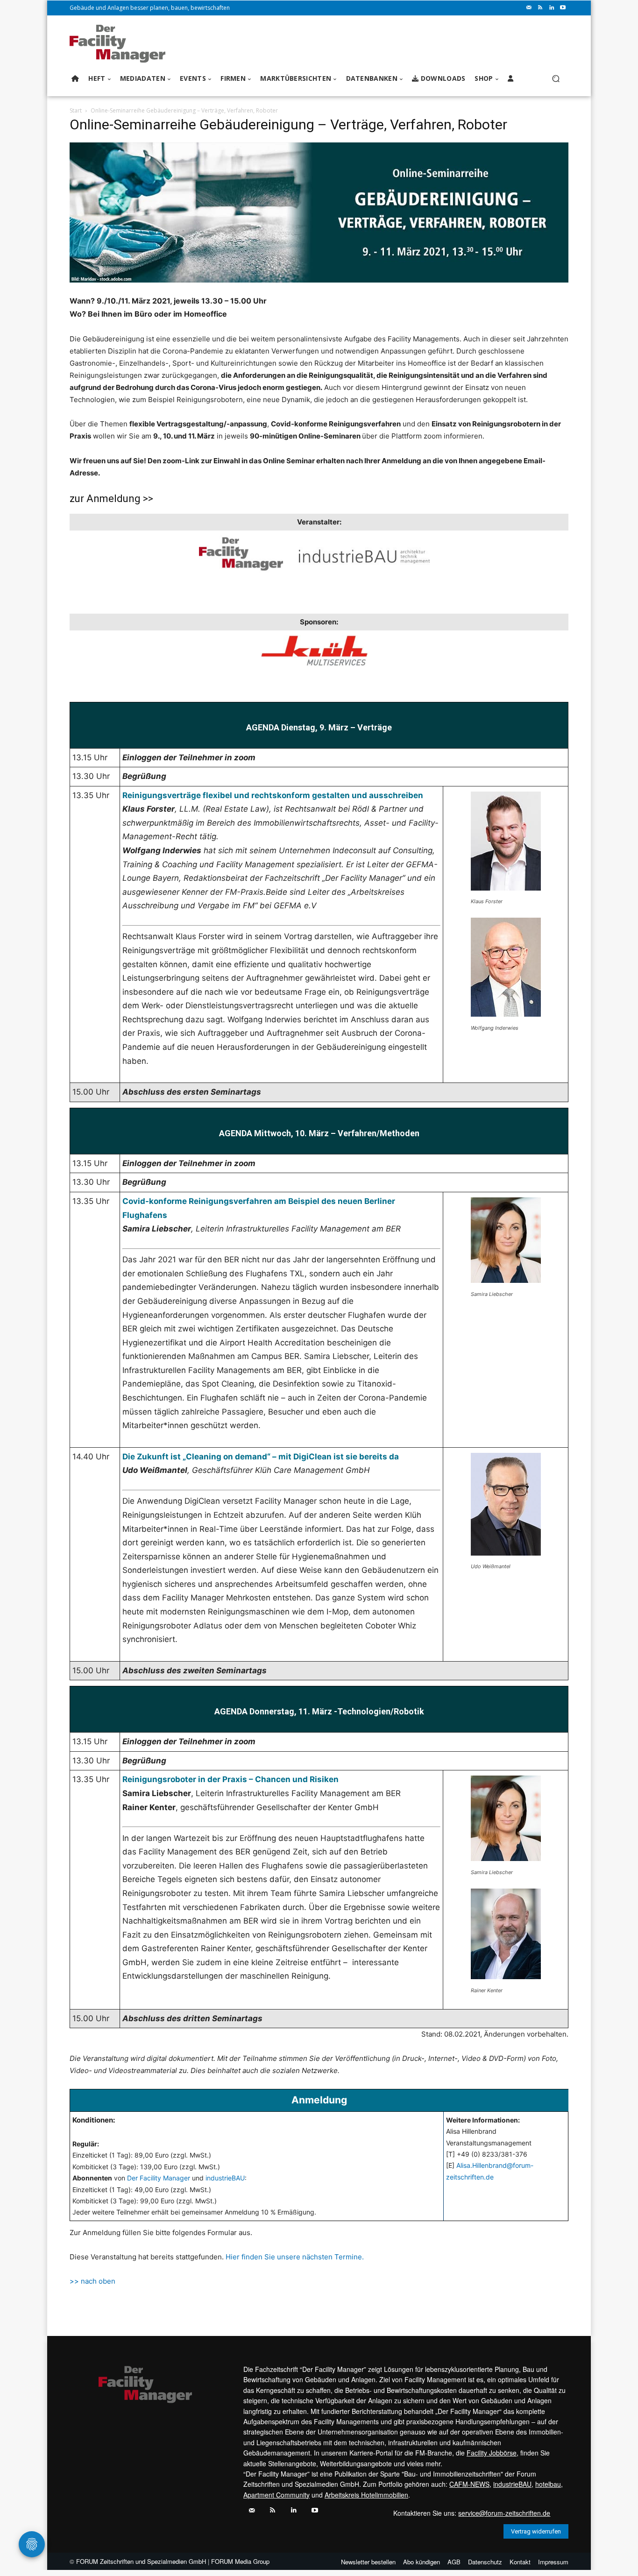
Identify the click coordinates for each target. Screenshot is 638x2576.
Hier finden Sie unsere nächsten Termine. (295, 2257)
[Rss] (540, 8)
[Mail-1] (529, 8)
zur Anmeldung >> (111, 499)
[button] (556, 79)
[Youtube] (563, 8)
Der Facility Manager (159, 2178)
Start (76, 110)
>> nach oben (92, 2281)
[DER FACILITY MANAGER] (120, 44)
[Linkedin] (552, 8)
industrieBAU (225, 2178)
